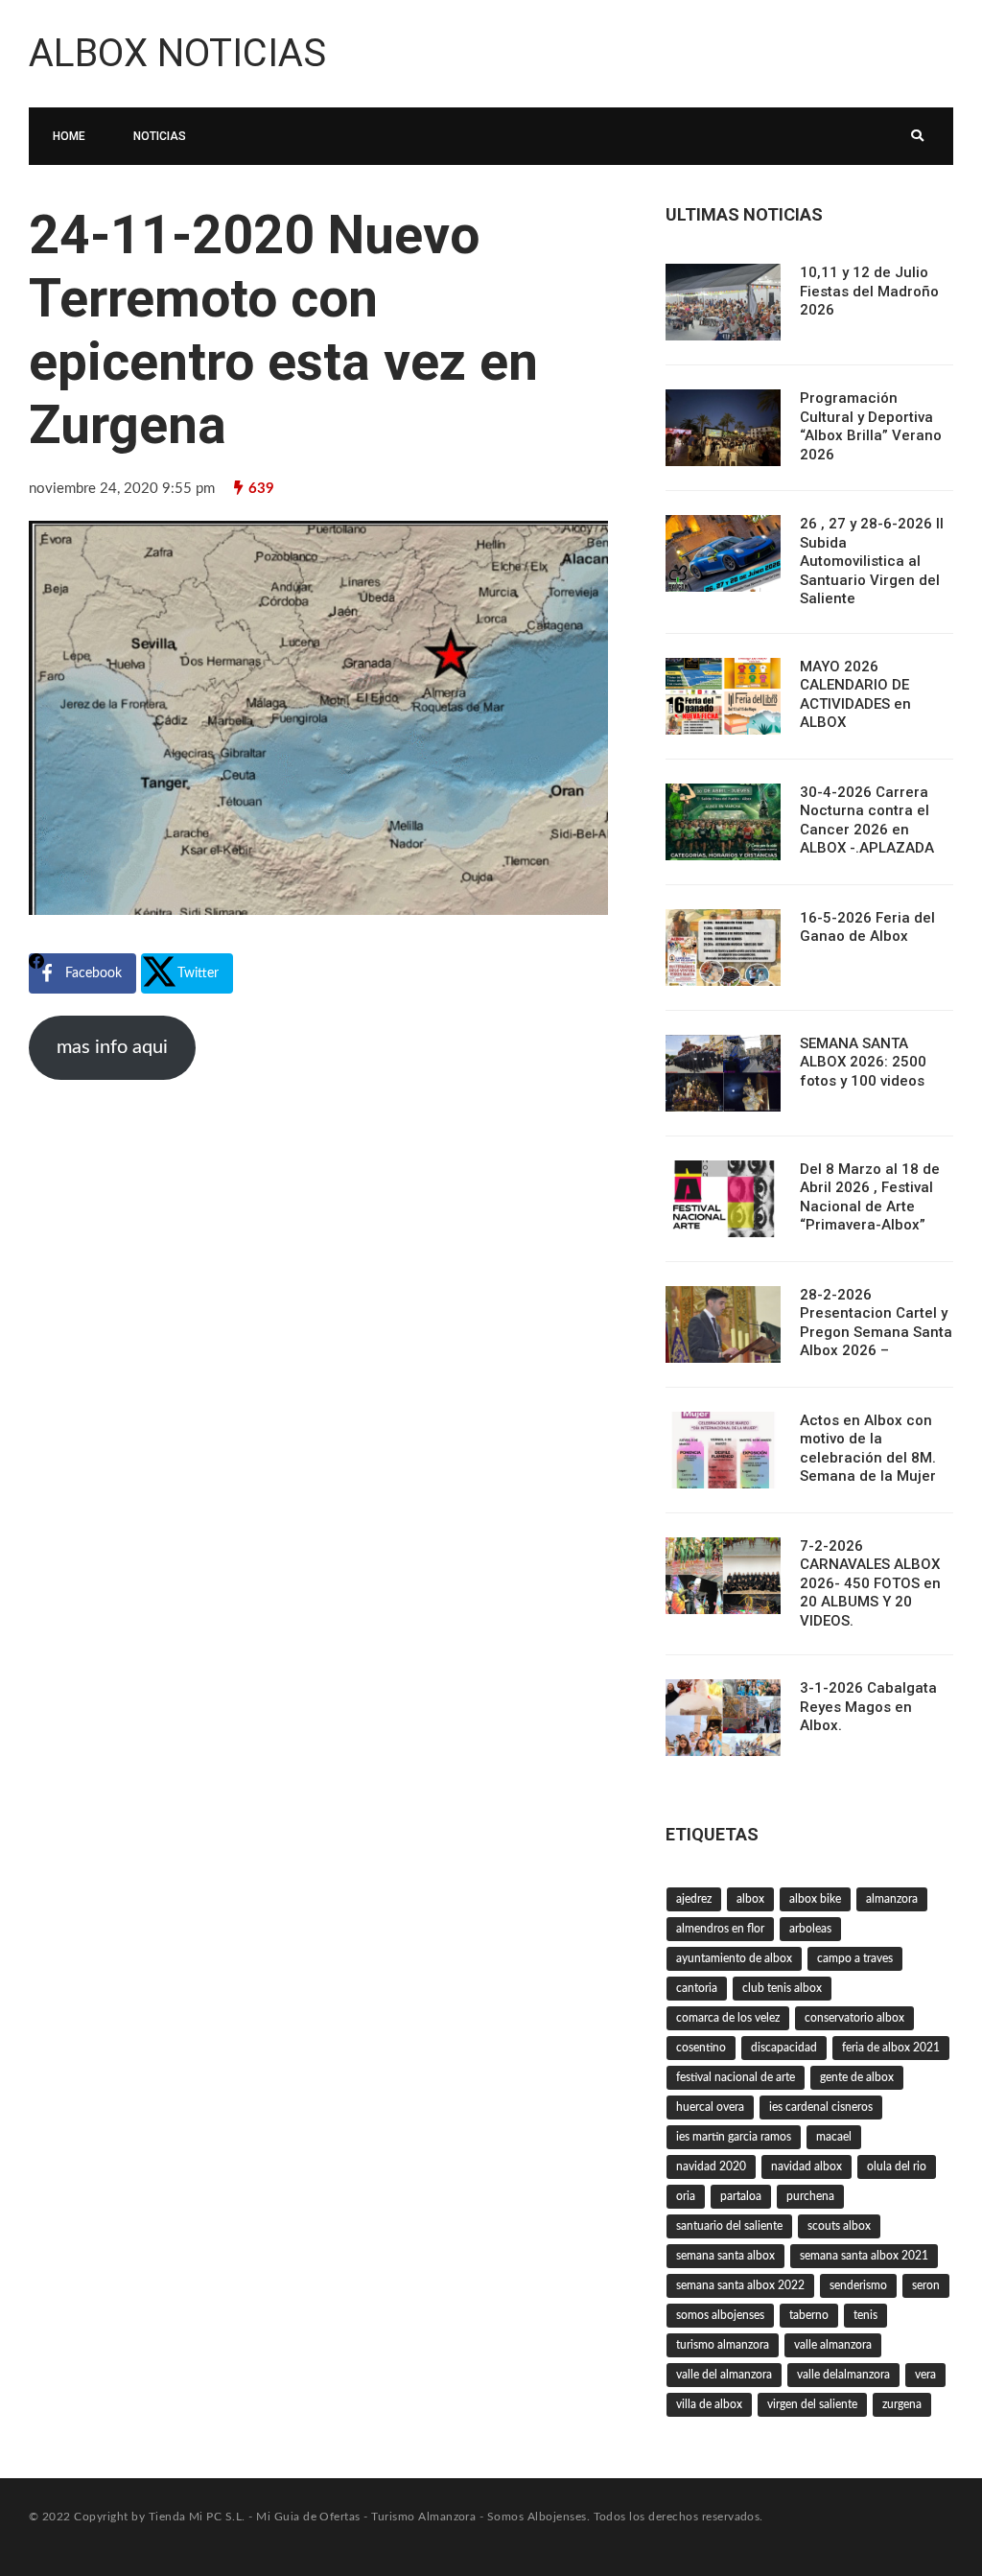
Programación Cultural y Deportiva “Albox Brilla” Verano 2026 (871, 426)
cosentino (701, 2048)
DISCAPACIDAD (784, 2048)
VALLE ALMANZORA (833, 2345)
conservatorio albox (854, 2018)
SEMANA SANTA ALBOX (725, 2256)
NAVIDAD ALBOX (807, 2166)
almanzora (892, 1899)
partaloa (741, 2196)
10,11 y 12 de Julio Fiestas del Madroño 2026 (869, 291)
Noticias (160, 136)
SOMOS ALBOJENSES (720, 2315)
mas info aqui (112, 1047)
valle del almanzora (724, 2375)
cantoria (697, 1988)
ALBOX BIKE (815, 1899)
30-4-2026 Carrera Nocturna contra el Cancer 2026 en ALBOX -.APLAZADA (867, 820)
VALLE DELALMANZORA (843, 2375)
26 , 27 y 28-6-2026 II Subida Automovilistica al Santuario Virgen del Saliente (872, 561)
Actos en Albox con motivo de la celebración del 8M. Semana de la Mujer (868, 1449)
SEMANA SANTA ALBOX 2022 (740, 2285)
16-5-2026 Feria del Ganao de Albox (867, 927)
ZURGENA (902, 2404)
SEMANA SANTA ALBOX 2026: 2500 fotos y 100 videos (863, 1062)
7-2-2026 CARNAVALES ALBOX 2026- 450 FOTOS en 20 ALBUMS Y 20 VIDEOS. (870, 1583)
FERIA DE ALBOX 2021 (891, 2048)
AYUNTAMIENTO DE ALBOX (734, 1958)
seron (926, 2285)
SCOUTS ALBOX (839, 2226)
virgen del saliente (812, 2404)
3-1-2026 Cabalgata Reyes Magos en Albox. (868, 1707)
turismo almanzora (723, 2345)
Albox (750, 1899)
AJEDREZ (694, 1899)
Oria (686, 2196)
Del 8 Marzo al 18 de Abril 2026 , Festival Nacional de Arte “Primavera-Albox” (870, 1197)
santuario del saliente (729, 2226)
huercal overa (710, 2107)
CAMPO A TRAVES (855, 1958)
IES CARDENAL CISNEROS (821, 2107)
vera (925, 2375)
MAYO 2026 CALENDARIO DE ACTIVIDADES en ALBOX (855, 695)
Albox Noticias (177, 53)
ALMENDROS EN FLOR (720, 1929)
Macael (834, 2137)
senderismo (858, 2285)
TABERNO (809, 2315)
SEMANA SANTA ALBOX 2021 (864, 2256)
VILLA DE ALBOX (709, 2404)
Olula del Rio (897, 2166)
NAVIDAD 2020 (711, 2166)
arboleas (810, 1929)
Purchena (810, 2196)
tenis (865, 2315)
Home (69, 136)
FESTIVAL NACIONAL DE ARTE (736, 2077)
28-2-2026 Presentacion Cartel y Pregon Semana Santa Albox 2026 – (876, 1323)
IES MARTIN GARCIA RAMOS (734, 2137)
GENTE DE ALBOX (857, 2077)
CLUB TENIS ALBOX (782, 1988)
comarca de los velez (728, 2018)
